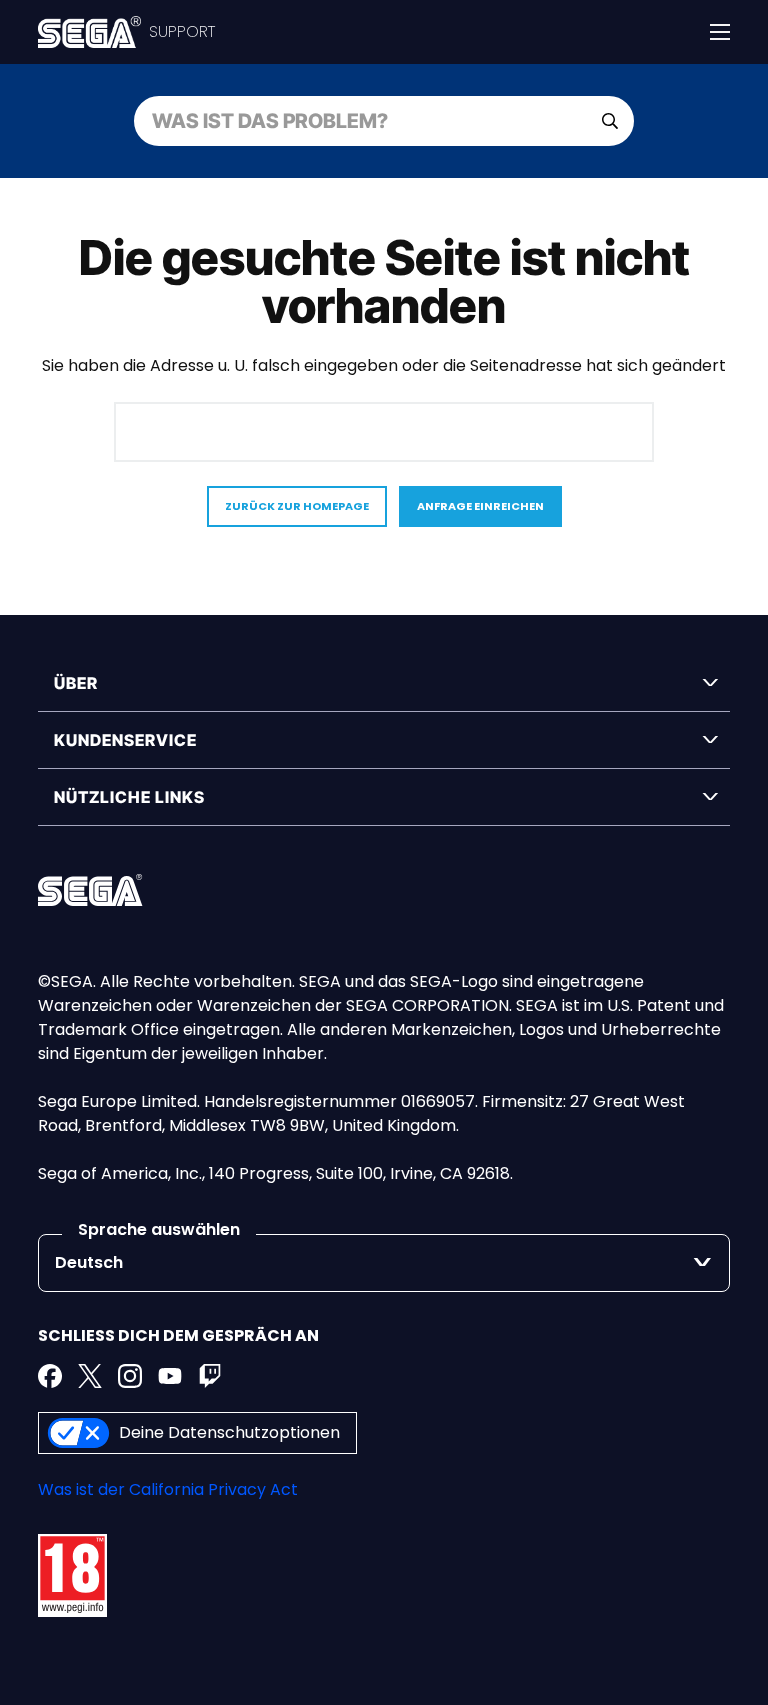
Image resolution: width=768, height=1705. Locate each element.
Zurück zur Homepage (297, 506)
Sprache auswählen (159, 1229)
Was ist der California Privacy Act (168, 1489)
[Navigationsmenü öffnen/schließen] (720, 32)
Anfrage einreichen (480, 506)
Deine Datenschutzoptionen (229, 1432)
